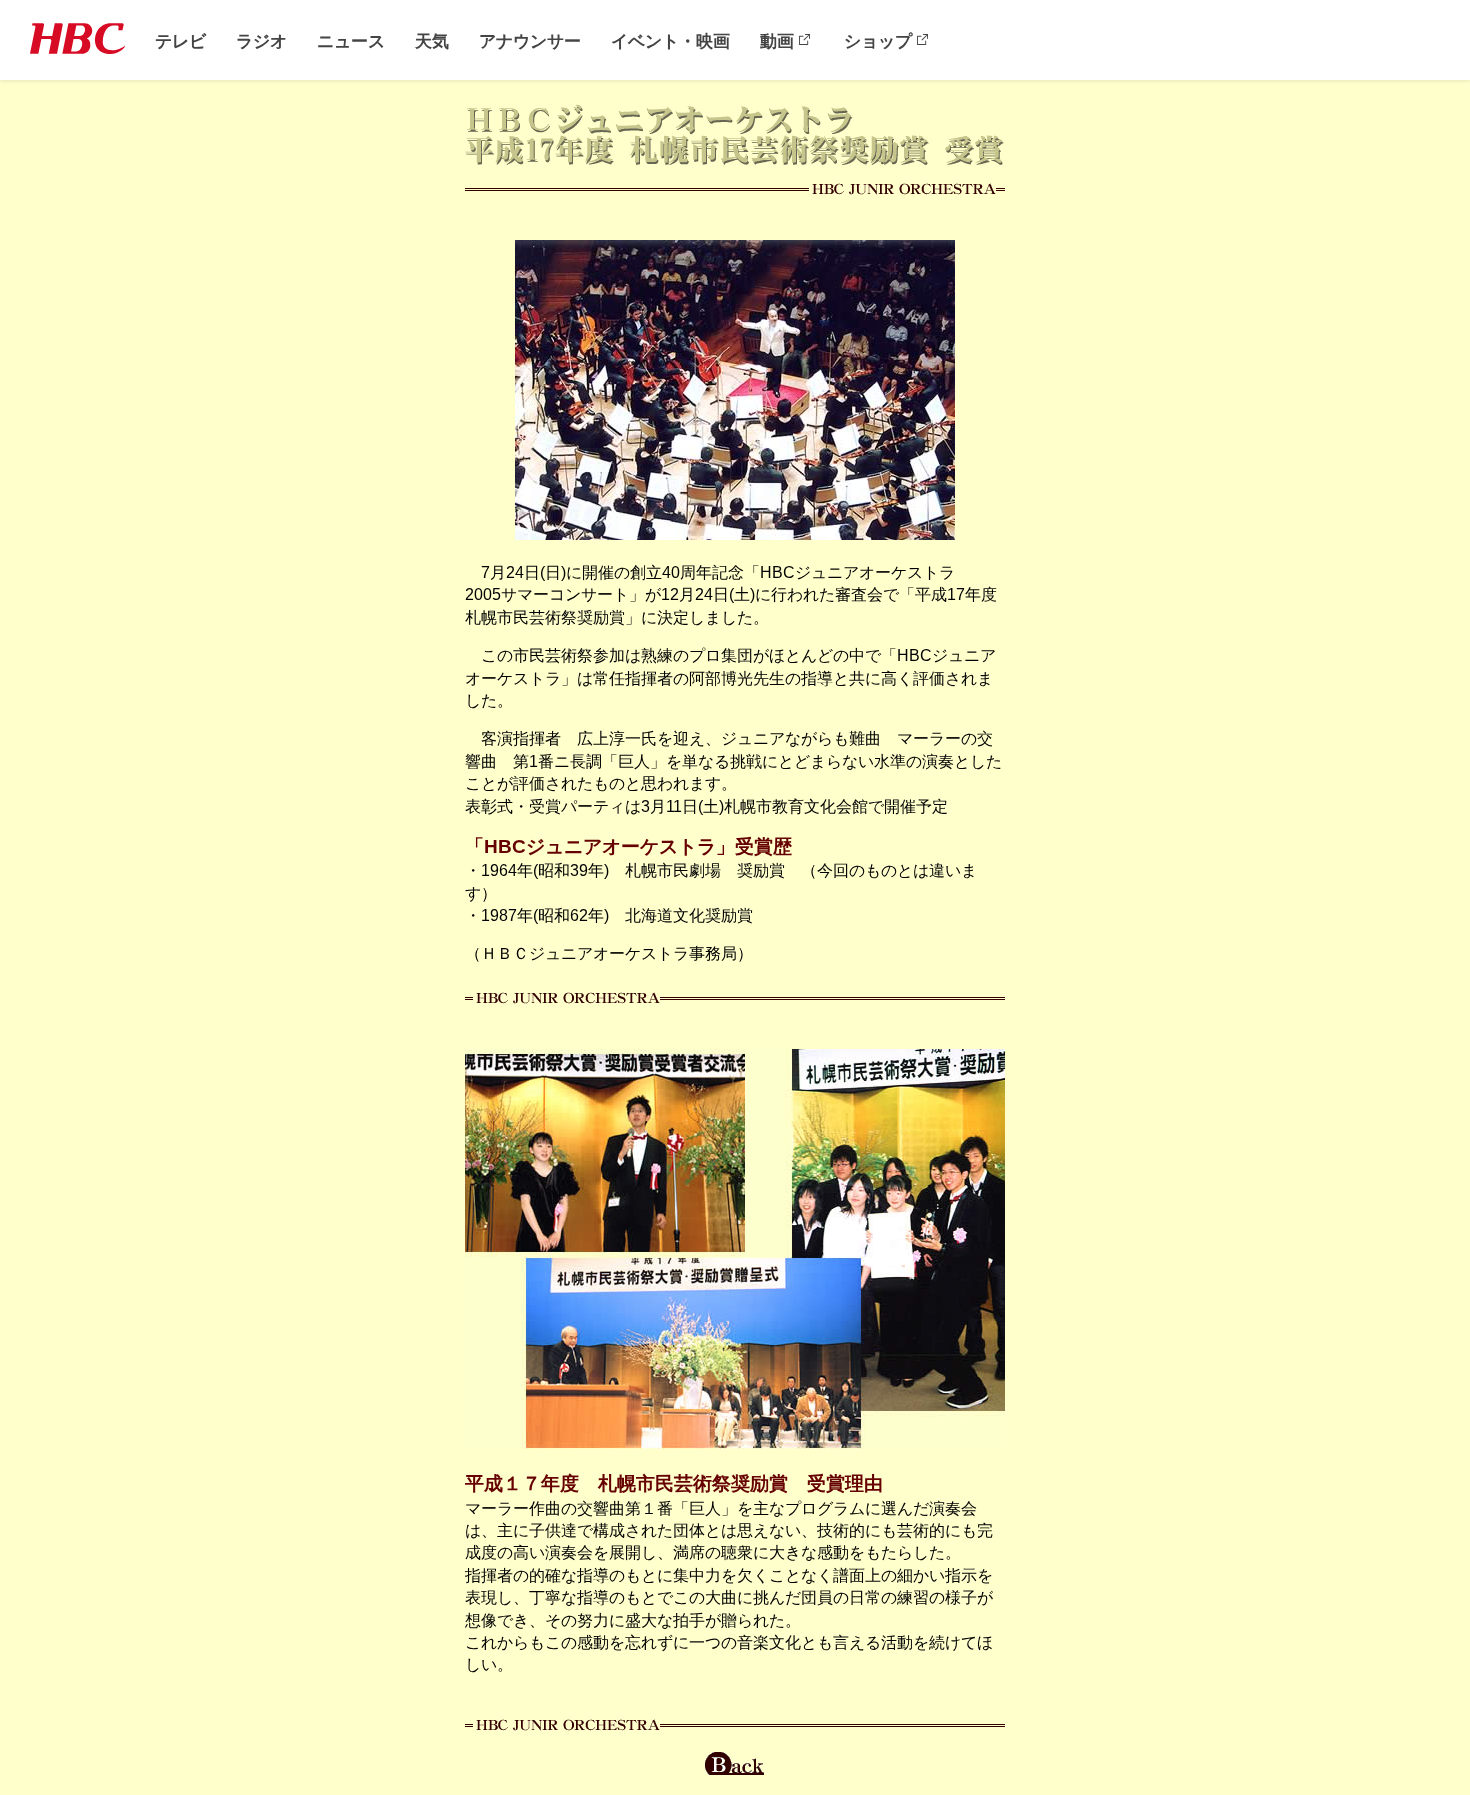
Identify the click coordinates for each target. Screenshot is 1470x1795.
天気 (432, 40)
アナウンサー (530, 40)
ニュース (351, 40)
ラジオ (261, 40)
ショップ (878, 40)
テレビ (180, 40)
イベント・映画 (670, 40)
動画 (777, 40)
